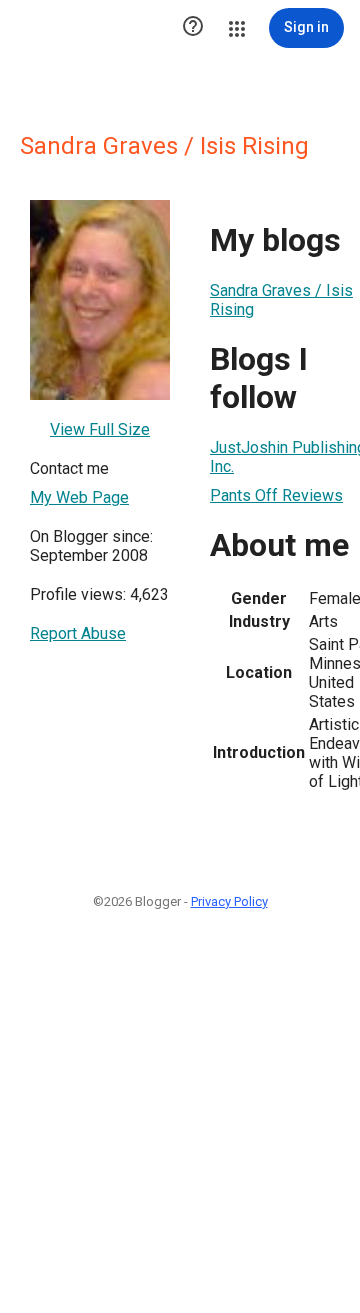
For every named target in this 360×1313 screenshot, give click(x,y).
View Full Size (100, 429)
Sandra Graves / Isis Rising (281, 300)
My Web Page (79, 497)
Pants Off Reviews (276, 495)
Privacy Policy (229, 901)
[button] (193, 28)
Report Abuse (78, 633)
